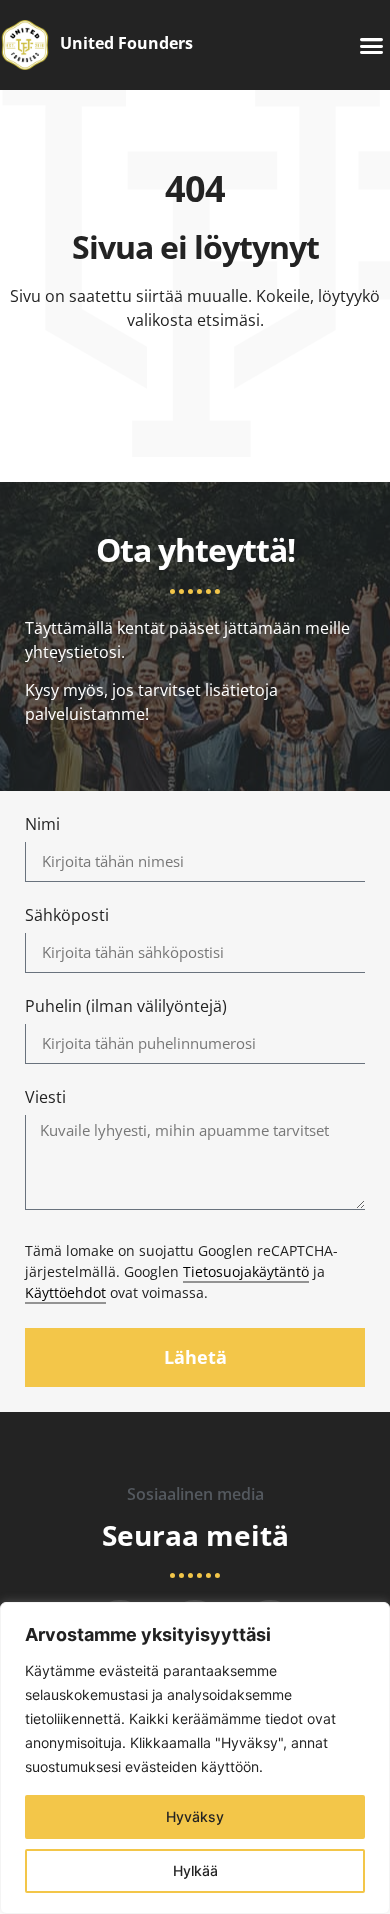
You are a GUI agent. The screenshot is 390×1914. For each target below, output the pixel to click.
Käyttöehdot (65, 1292)
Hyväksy (195, 1816)
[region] (195, 1758)
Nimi (42, 825)
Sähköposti (67, 916)
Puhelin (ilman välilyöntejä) (126, 1007)
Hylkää (195, 1870)
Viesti (45, 1098)
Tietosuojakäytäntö (246, 1271)
